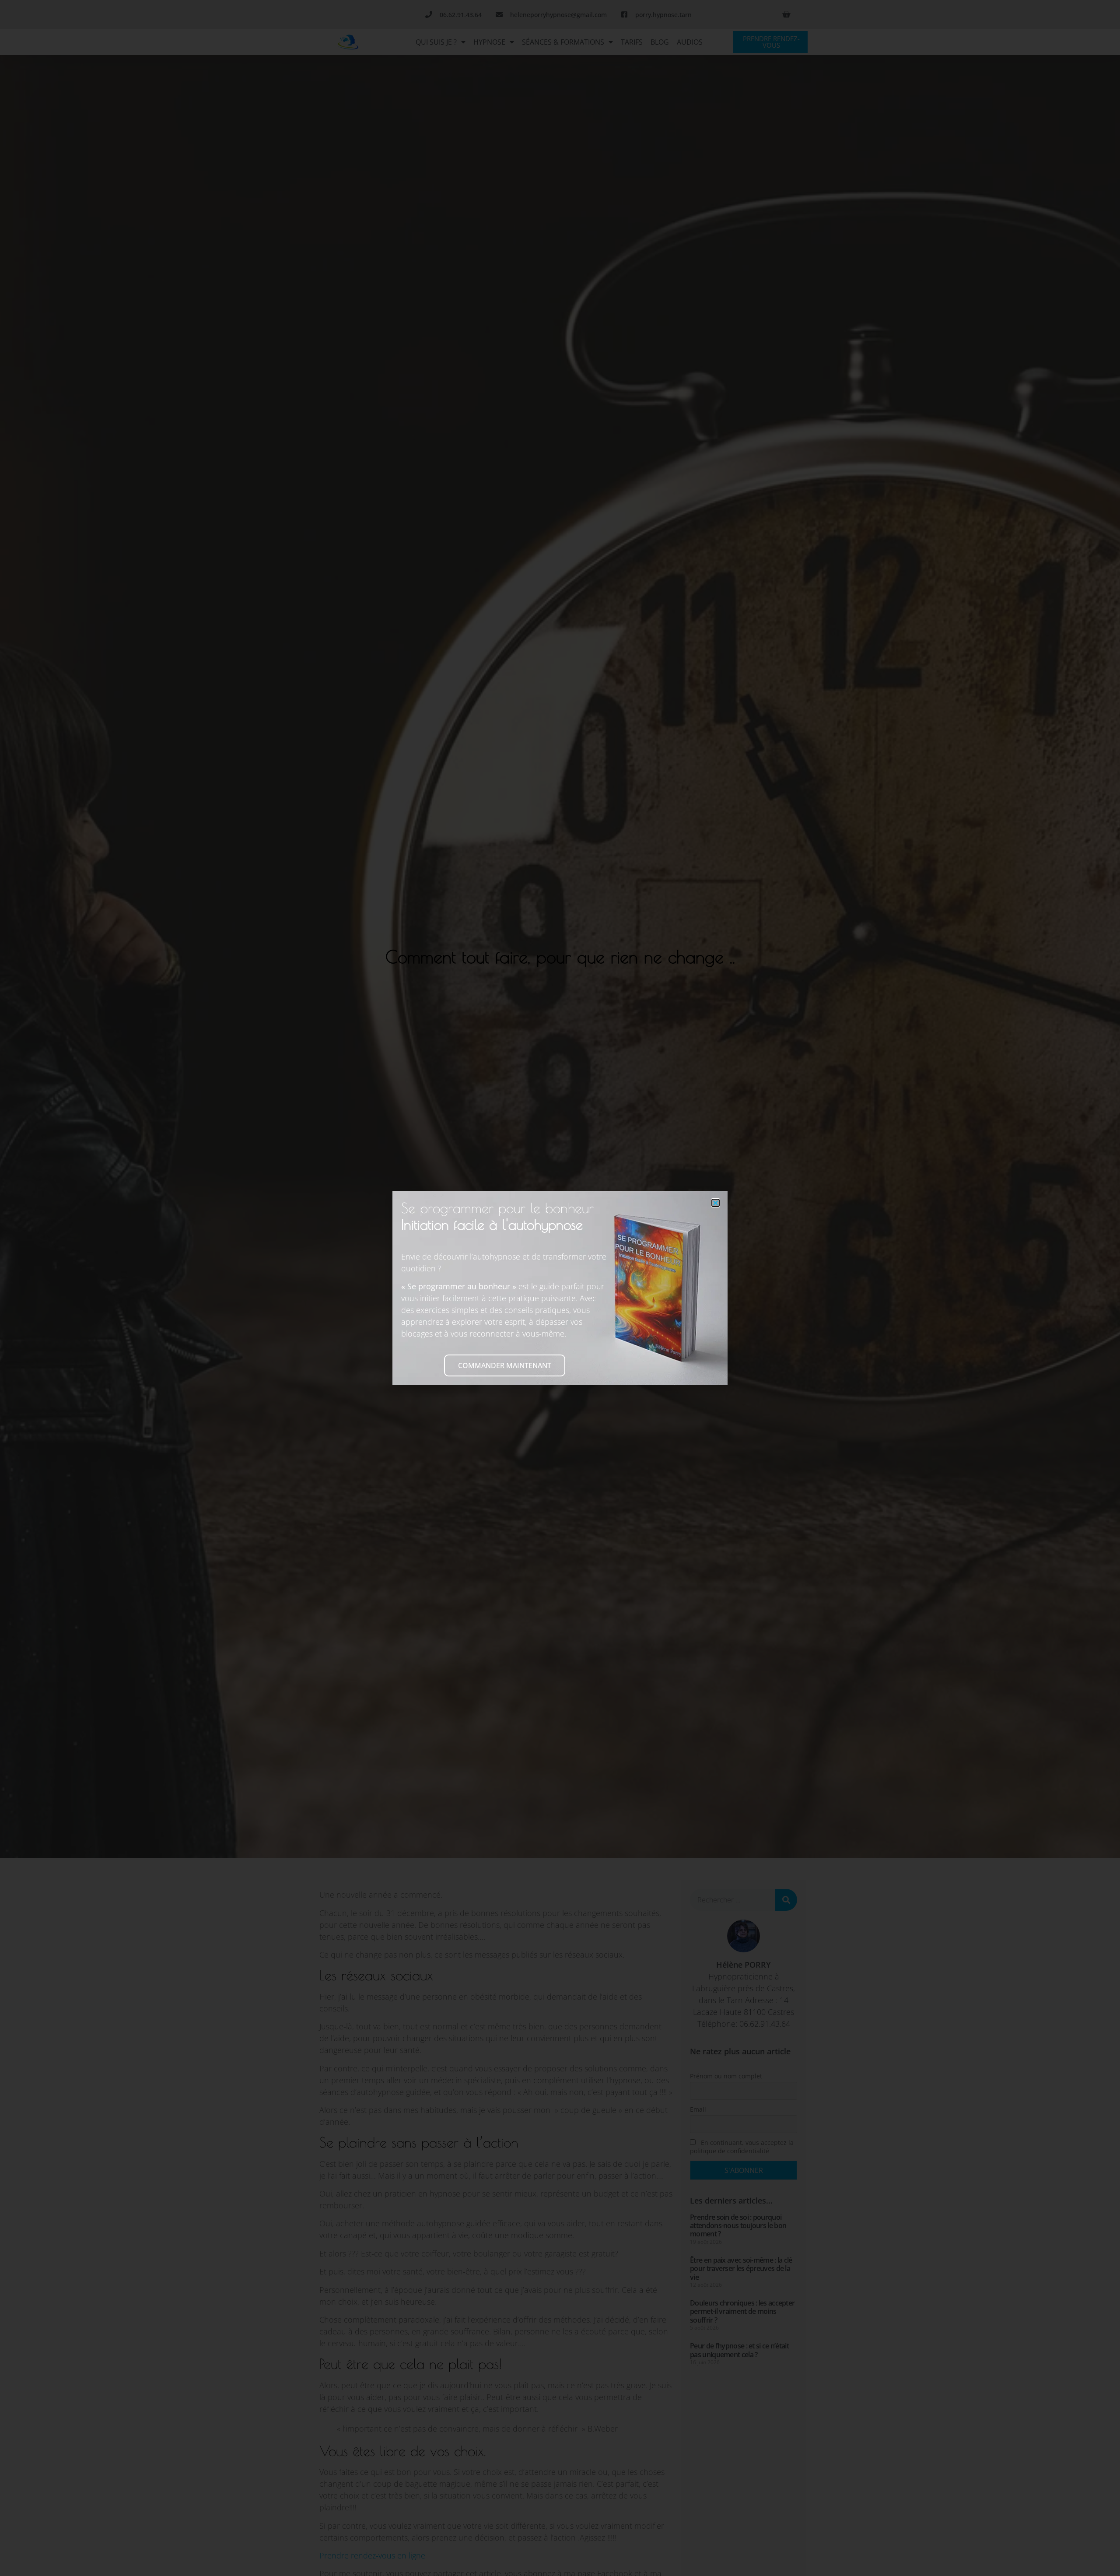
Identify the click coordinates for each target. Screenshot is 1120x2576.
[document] (560, 1288)
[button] (716, 1203)
